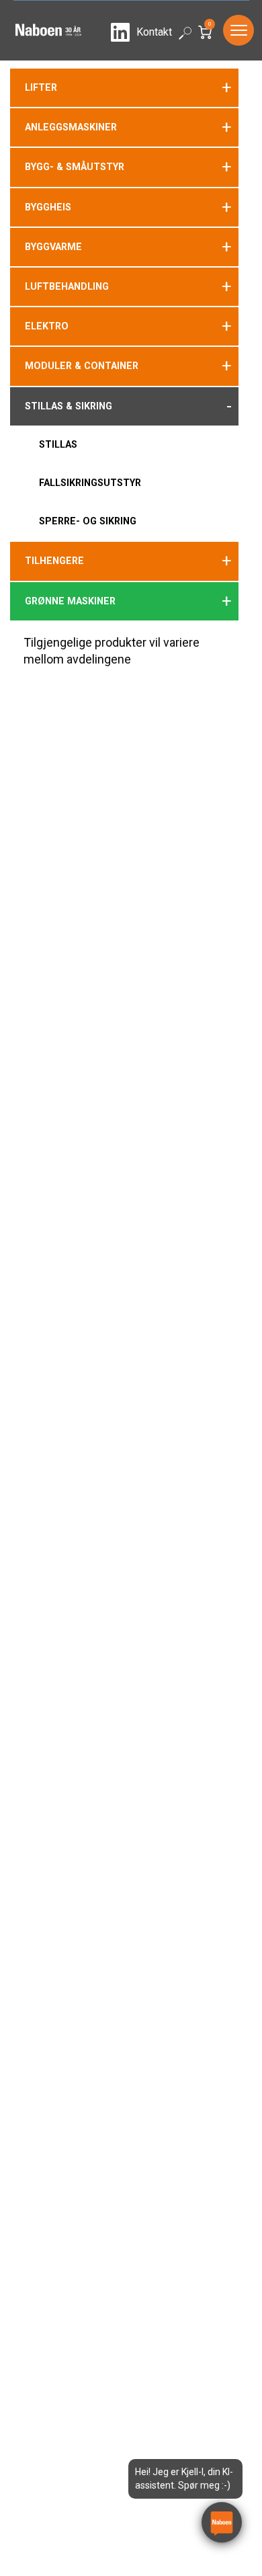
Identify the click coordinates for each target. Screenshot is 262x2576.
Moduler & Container (82, 366)
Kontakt (154, 32)
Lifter (41, 87)
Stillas (58, 444)
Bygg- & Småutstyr (75, 167)
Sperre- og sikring (88, 521)
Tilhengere (54, 561)
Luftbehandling (67, 286)
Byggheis (48, 207)
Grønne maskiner (70, 601)
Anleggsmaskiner (71, 127)
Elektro (47, 326)
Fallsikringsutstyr (90, 483)
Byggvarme (53, 247)
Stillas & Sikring (69, 406)
